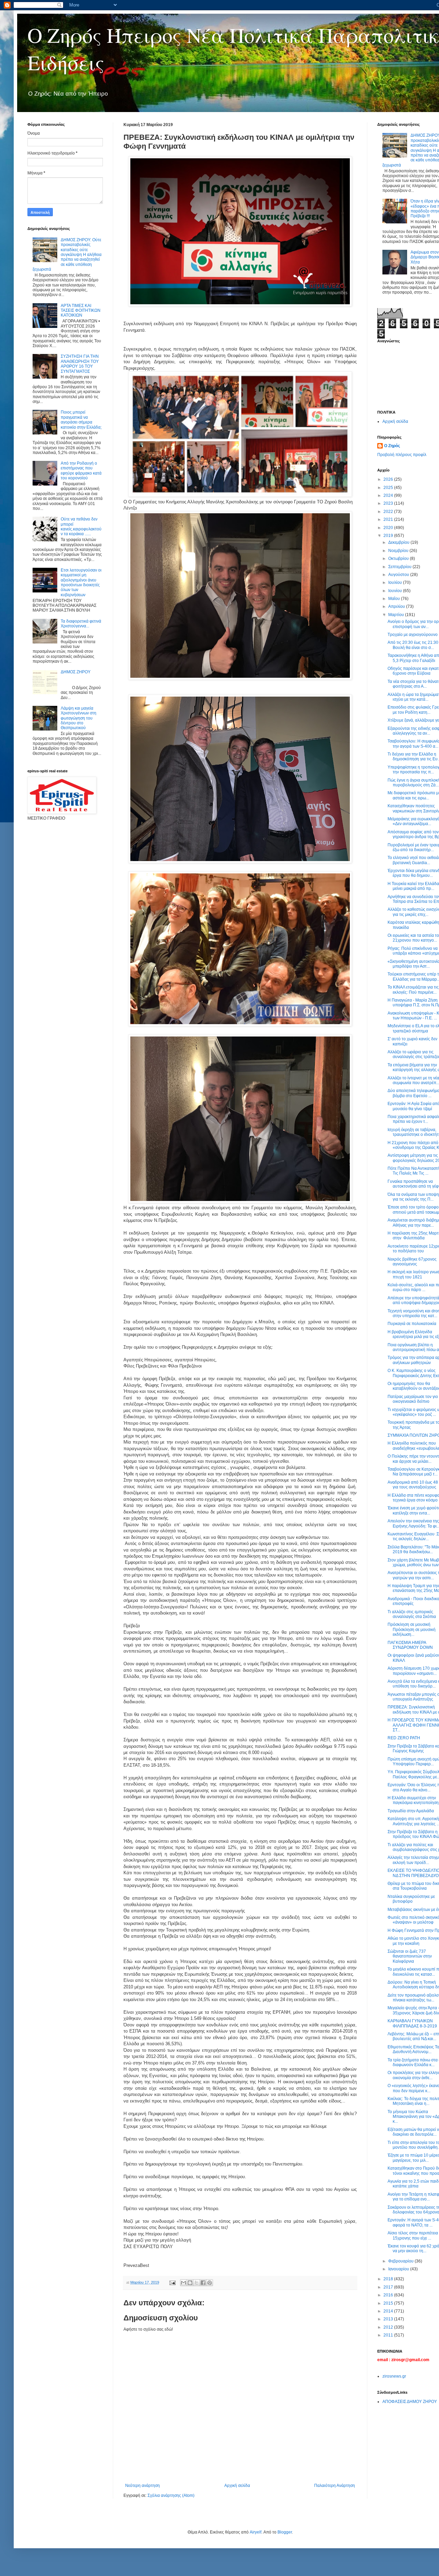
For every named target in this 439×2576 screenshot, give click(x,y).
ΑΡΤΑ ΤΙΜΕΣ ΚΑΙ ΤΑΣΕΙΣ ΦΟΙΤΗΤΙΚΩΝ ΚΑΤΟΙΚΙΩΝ (81, 311)
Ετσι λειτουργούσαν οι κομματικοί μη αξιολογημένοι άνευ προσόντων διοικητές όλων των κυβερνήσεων (81, 582)
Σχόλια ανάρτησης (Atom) (171, 2495)
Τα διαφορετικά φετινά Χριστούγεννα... (81, 624)
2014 (389, 2311)
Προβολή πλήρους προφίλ (402, 455)
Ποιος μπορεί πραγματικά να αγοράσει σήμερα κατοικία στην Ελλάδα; (81, 420)
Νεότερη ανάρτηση (143, 2486)
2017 (389, 2287)
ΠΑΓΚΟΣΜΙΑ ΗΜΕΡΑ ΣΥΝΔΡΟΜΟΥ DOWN (410, 1645)
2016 (389, 2295)
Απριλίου (397, 606)
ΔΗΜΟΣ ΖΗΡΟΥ (76, 672)
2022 (389, 512)
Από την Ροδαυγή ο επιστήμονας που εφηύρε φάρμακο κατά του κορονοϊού (81, 471)
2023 (389, 503)
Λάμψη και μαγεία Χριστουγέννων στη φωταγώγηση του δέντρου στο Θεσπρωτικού (79, 718)
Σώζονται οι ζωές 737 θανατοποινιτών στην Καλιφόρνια (410, 1956)
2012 (389, 2327)
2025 (389, 488)
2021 (389, 519)
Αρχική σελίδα (237, 2486)
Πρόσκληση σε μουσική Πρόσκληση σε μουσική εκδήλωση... (412, 1629)
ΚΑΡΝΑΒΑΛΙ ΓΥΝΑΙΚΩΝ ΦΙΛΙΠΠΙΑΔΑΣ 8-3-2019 (412, 2023)
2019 (389, 536)
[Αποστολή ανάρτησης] (172, 2282)
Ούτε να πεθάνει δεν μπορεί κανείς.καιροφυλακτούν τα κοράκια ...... (81, 526)
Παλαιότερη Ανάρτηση (335, 2486)
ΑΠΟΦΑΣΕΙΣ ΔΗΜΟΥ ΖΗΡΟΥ (410, 2402)
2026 (389, 479)
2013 (389, 2319)
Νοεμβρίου (399, 551)
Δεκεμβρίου (399, 542)
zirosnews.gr (394, 2376)
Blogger (285, 2532)
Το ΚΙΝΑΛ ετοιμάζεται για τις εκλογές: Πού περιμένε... (413, 990)
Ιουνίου (396, 591)
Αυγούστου (399, 575)
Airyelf (256, 2532)
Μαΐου (395, 599)
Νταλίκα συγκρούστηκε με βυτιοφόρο (411, 1899)
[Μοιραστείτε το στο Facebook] (203, 2283)
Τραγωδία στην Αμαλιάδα (411, 1811)
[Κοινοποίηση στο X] (197, 2283)
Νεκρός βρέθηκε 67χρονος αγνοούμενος (412, 1262)
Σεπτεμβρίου (400, 567)
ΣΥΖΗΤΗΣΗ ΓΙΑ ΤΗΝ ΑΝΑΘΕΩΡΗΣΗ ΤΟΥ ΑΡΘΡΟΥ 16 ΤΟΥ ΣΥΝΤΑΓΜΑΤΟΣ (80, 364)
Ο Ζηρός (392, 446)
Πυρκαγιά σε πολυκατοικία (412, 1324)
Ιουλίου (396, 582)
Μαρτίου (397, 615)
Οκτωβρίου (399, 559)
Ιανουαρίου (399, 2269)
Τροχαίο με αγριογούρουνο (413, 635)
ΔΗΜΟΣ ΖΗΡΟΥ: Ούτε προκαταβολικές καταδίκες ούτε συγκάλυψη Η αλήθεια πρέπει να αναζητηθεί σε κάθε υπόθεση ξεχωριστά (67, 255)
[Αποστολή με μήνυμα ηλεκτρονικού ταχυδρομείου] (183, 2283)
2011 (389, 2335)
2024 (389, 495)
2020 (389, 528)
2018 (389, 2279)
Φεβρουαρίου (401, 2261)
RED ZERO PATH (404, 1738)
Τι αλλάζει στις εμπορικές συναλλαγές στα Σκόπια (412, 1614)
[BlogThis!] (190, 2283)
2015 (389, 2303)
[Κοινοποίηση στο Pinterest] (210, 2283)
